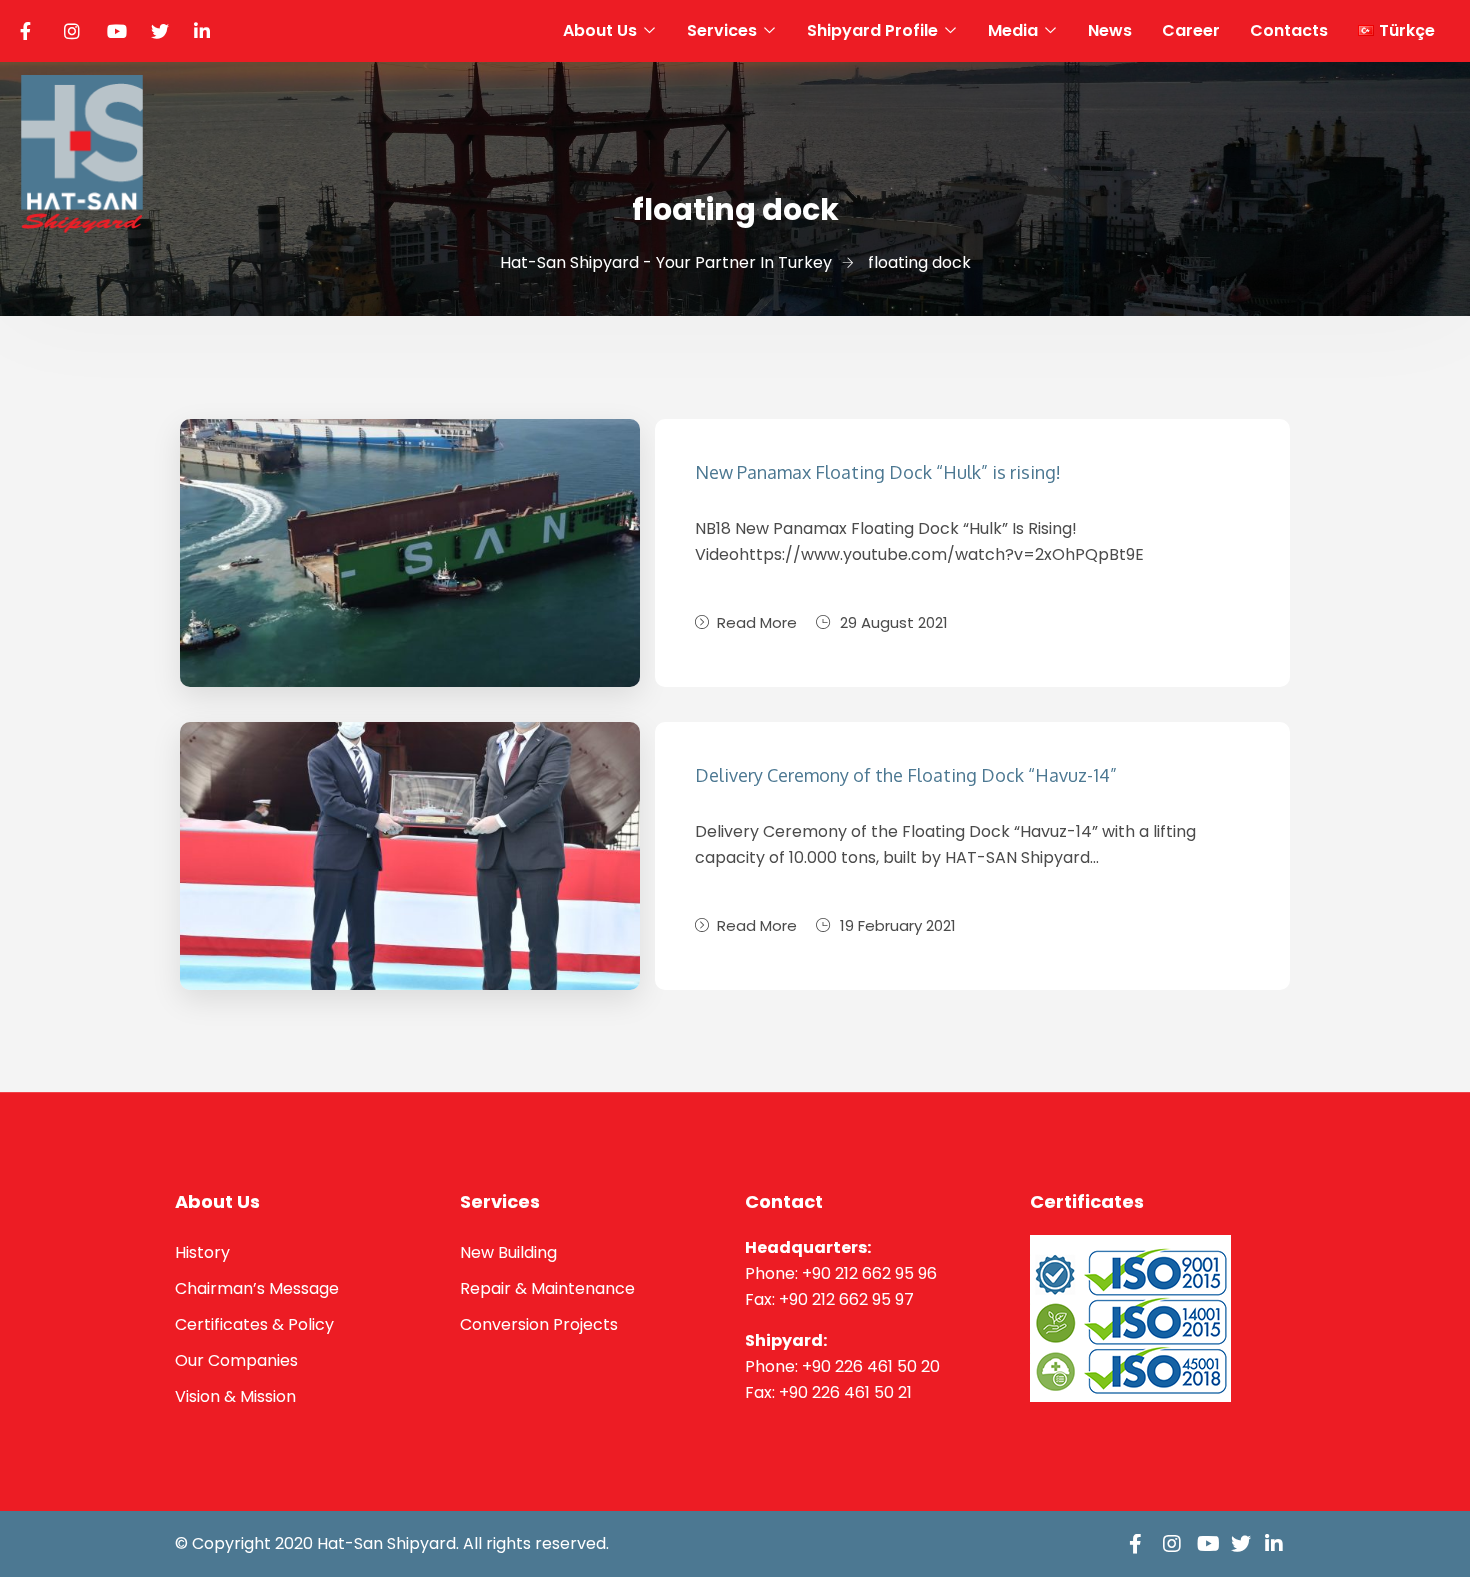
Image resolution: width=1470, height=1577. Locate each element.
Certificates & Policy (254, 1324)
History (202, 1252)
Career (1191, 30)
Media (1013, 30)
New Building (508, 1252)
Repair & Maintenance (547, 1288)
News (1110, 30)
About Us (600, 30)
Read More (757, 622)
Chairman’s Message (257, 1288)
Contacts (1289, 30)
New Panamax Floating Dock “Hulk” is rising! (878, 472)
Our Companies (236, 1360)
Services (722, 30)
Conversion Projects (539, 1324)
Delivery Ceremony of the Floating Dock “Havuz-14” (906, 775)
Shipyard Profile (872, 30)
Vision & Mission (235, 1396)
